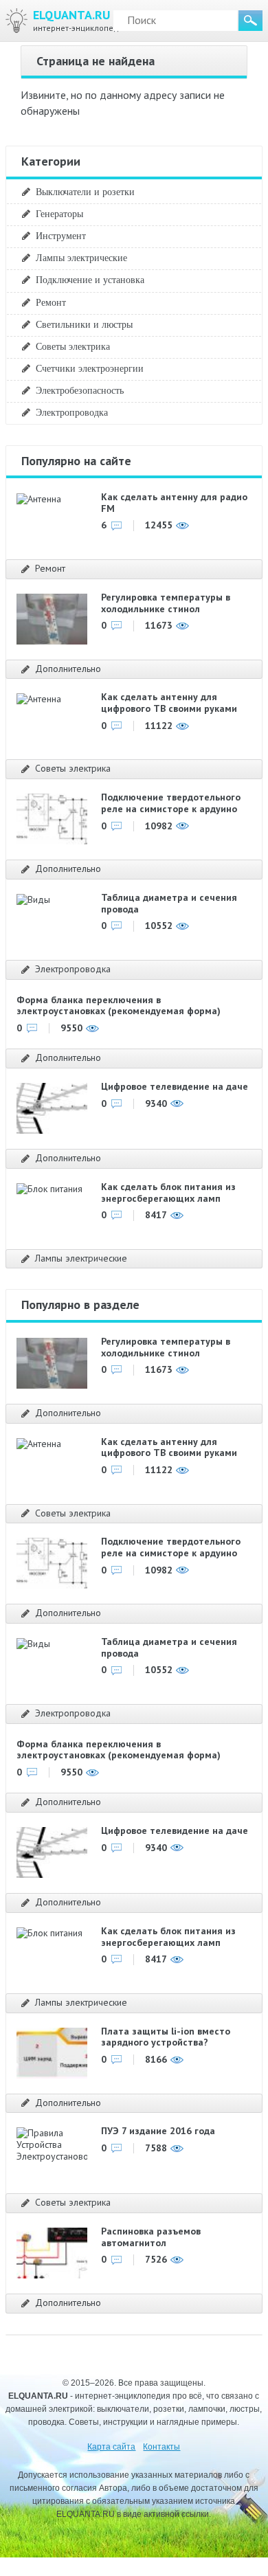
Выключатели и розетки (85, 192)
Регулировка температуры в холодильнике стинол (166, 603)
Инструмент (61, 236)
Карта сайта (111, 2447)
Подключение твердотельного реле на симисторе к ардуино (171, 803)
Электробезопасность (80, 390)
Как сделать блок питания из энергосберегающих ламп (168, 1192)
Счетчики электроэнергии (90, 368)
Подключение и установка (90, 280)
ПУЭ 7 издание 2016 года (158, 2131)
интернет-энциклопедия (80, 20)
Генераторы (59, 214)
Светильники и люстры (84, 324)
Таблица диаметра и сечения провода (169, 903)
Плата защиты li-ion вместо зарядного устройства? (166, 2037)
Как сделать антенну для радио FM (174, 503)
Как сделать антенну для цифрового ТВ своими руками (169, 703)
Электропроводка (72, 412)
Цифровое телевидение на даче (175, 1086)
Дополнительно (68, 669)
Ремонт (51, 302)
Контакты (161, 2447)
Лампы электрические (81, 258)
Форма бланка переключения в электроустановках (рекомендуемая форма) (119, 1006)
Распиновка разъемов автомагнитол (151, 2237)
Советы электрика (73, 346)
